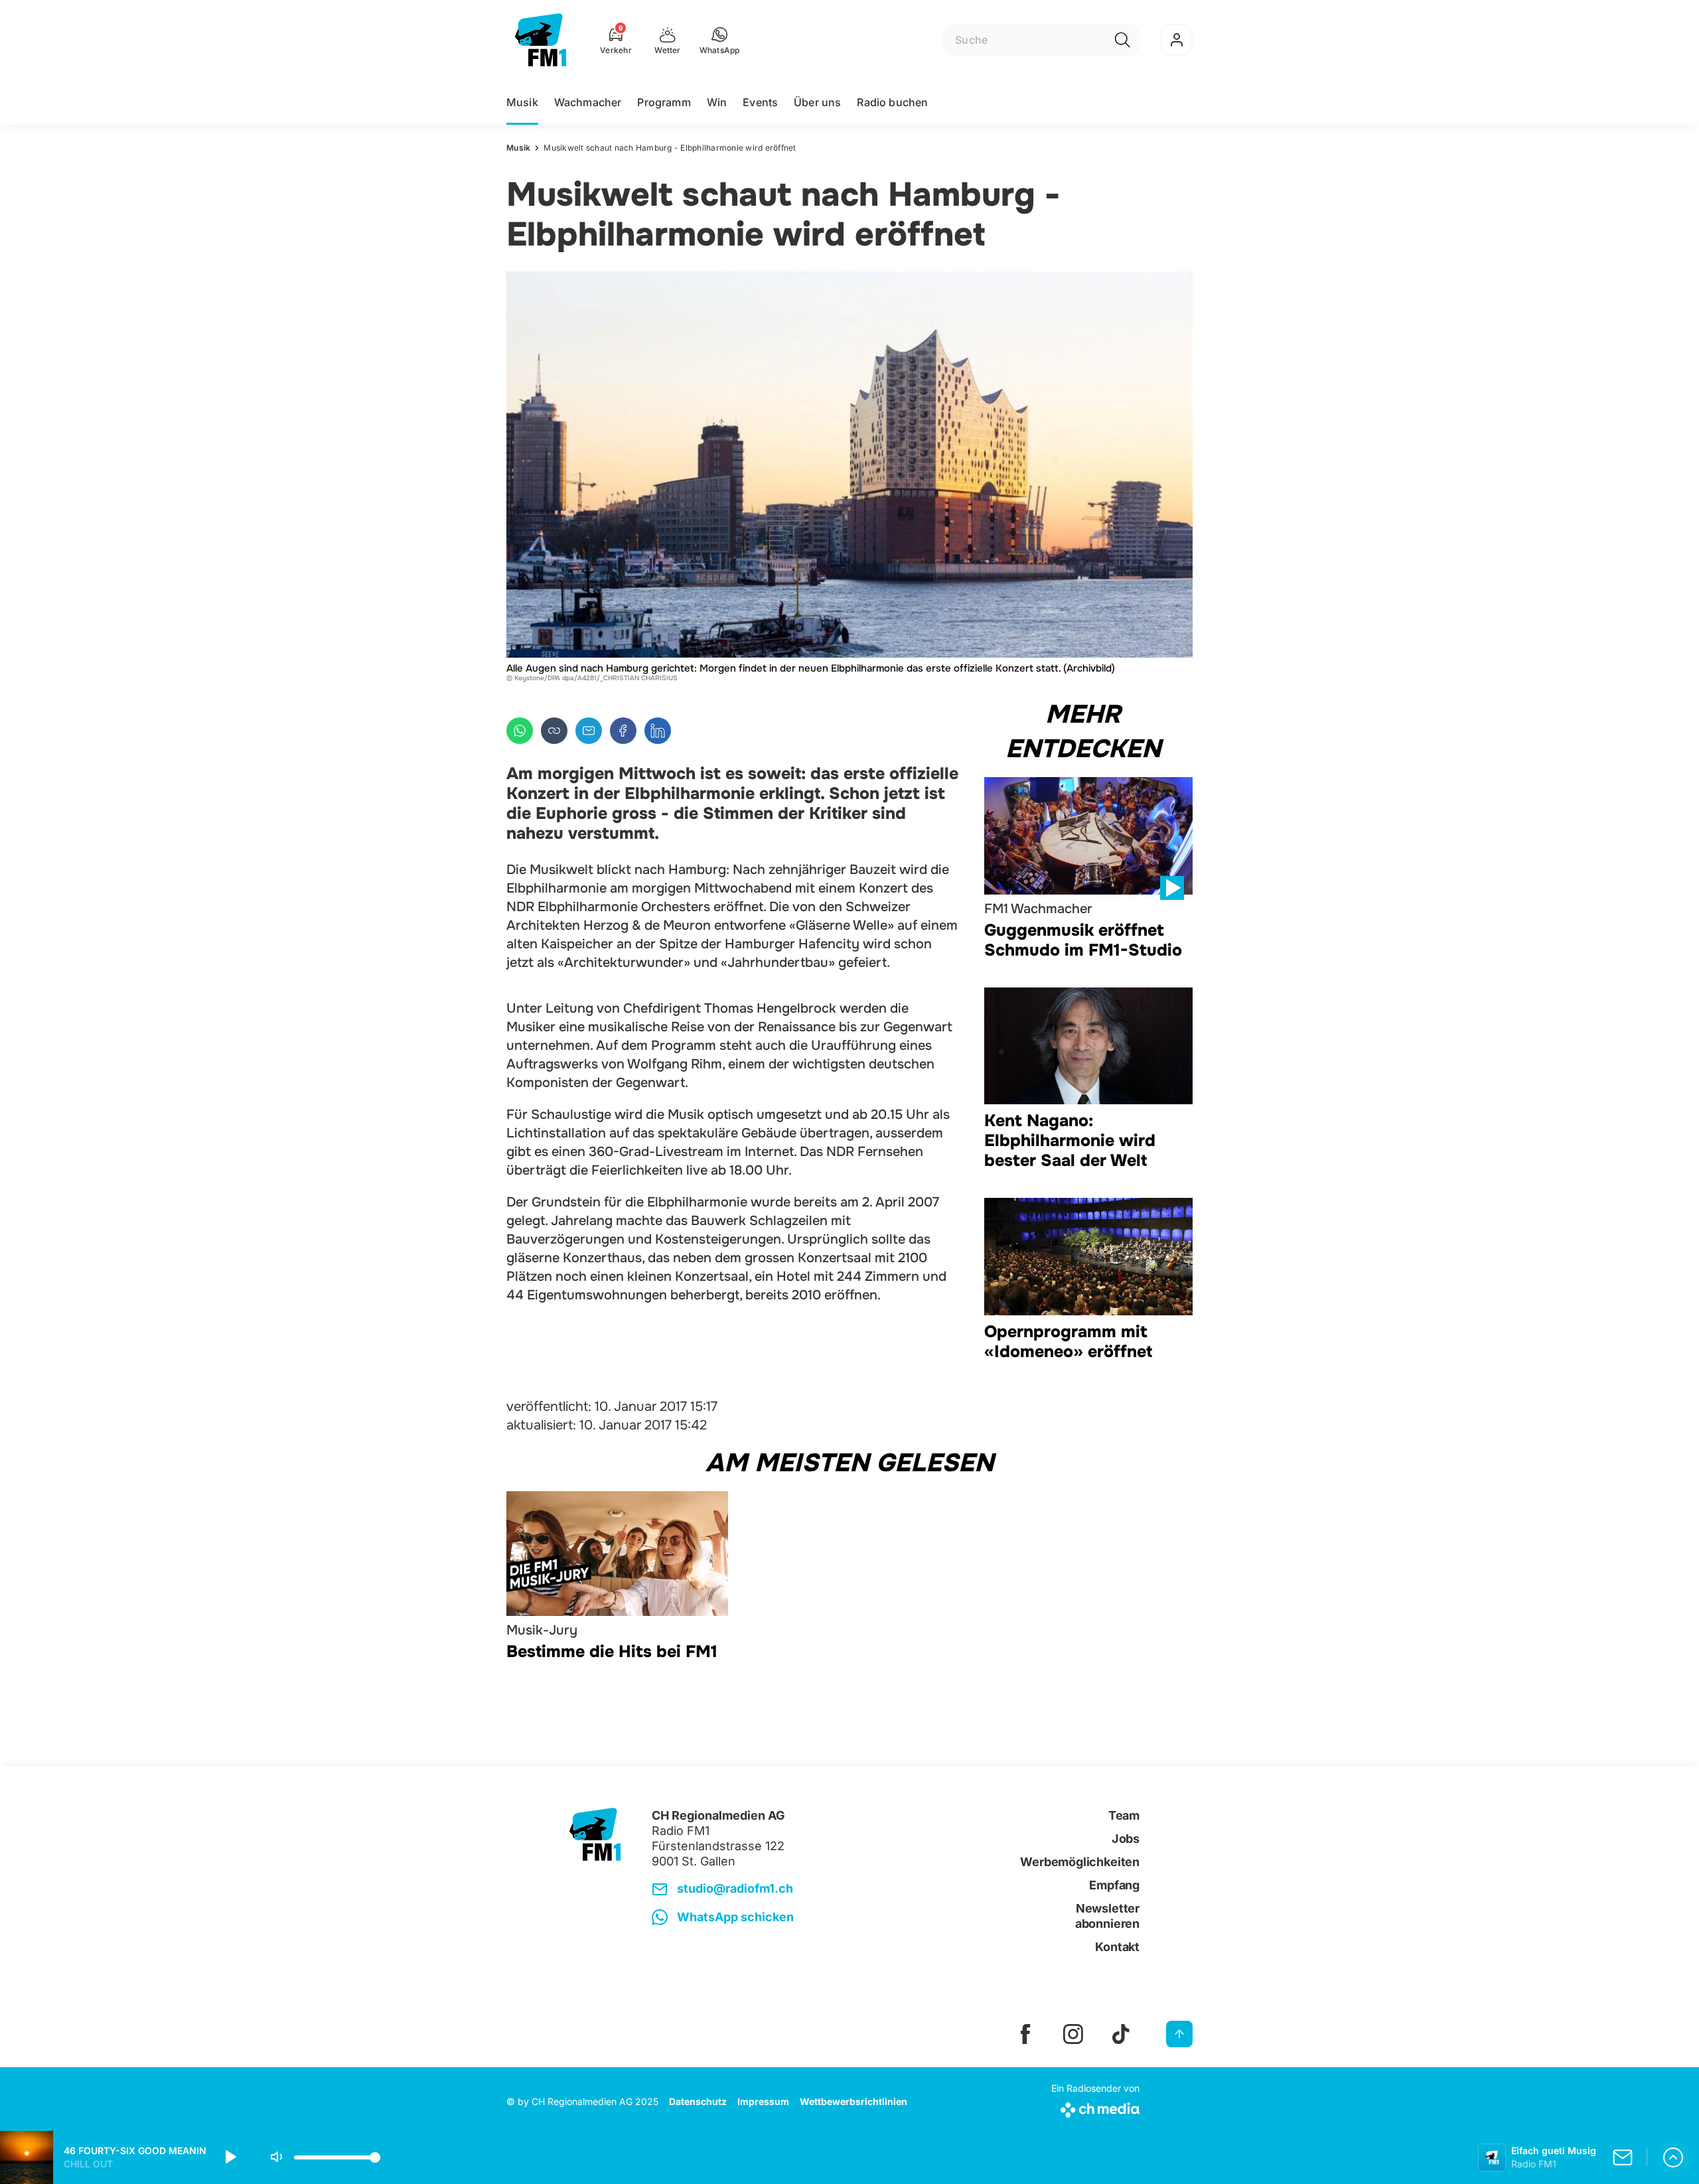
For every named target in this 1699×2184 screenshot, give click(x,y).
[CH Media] (1095, 2107)
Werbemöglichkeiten (1080, 1862)
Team (1124, 1815)
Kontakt (1117, 1947)
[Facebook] (623, 731)
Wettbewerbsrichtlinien (853, 2101)
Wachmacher (588, 102)
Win (717, 102)
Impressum (763, 2101)
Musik (522, 102)
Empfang (1114, 1885)
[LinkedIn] (658, 731)
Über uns (817, 102)
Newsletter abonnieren (1107, 1916)
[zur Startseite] (541, 40)
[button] (720, 40)
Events (760, 102)
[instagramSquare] (1073, 2034)
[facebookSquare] (1025, 2034)
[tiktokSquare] (1121, 2034)
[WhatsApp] (520, 731)
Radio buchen (892, 102)
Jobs (1126, 1839)
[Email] (589, 731)
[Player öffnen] (1673, 2157)
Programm (664, 102)
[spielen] (230, 2157)
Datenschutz (698, 2101)
